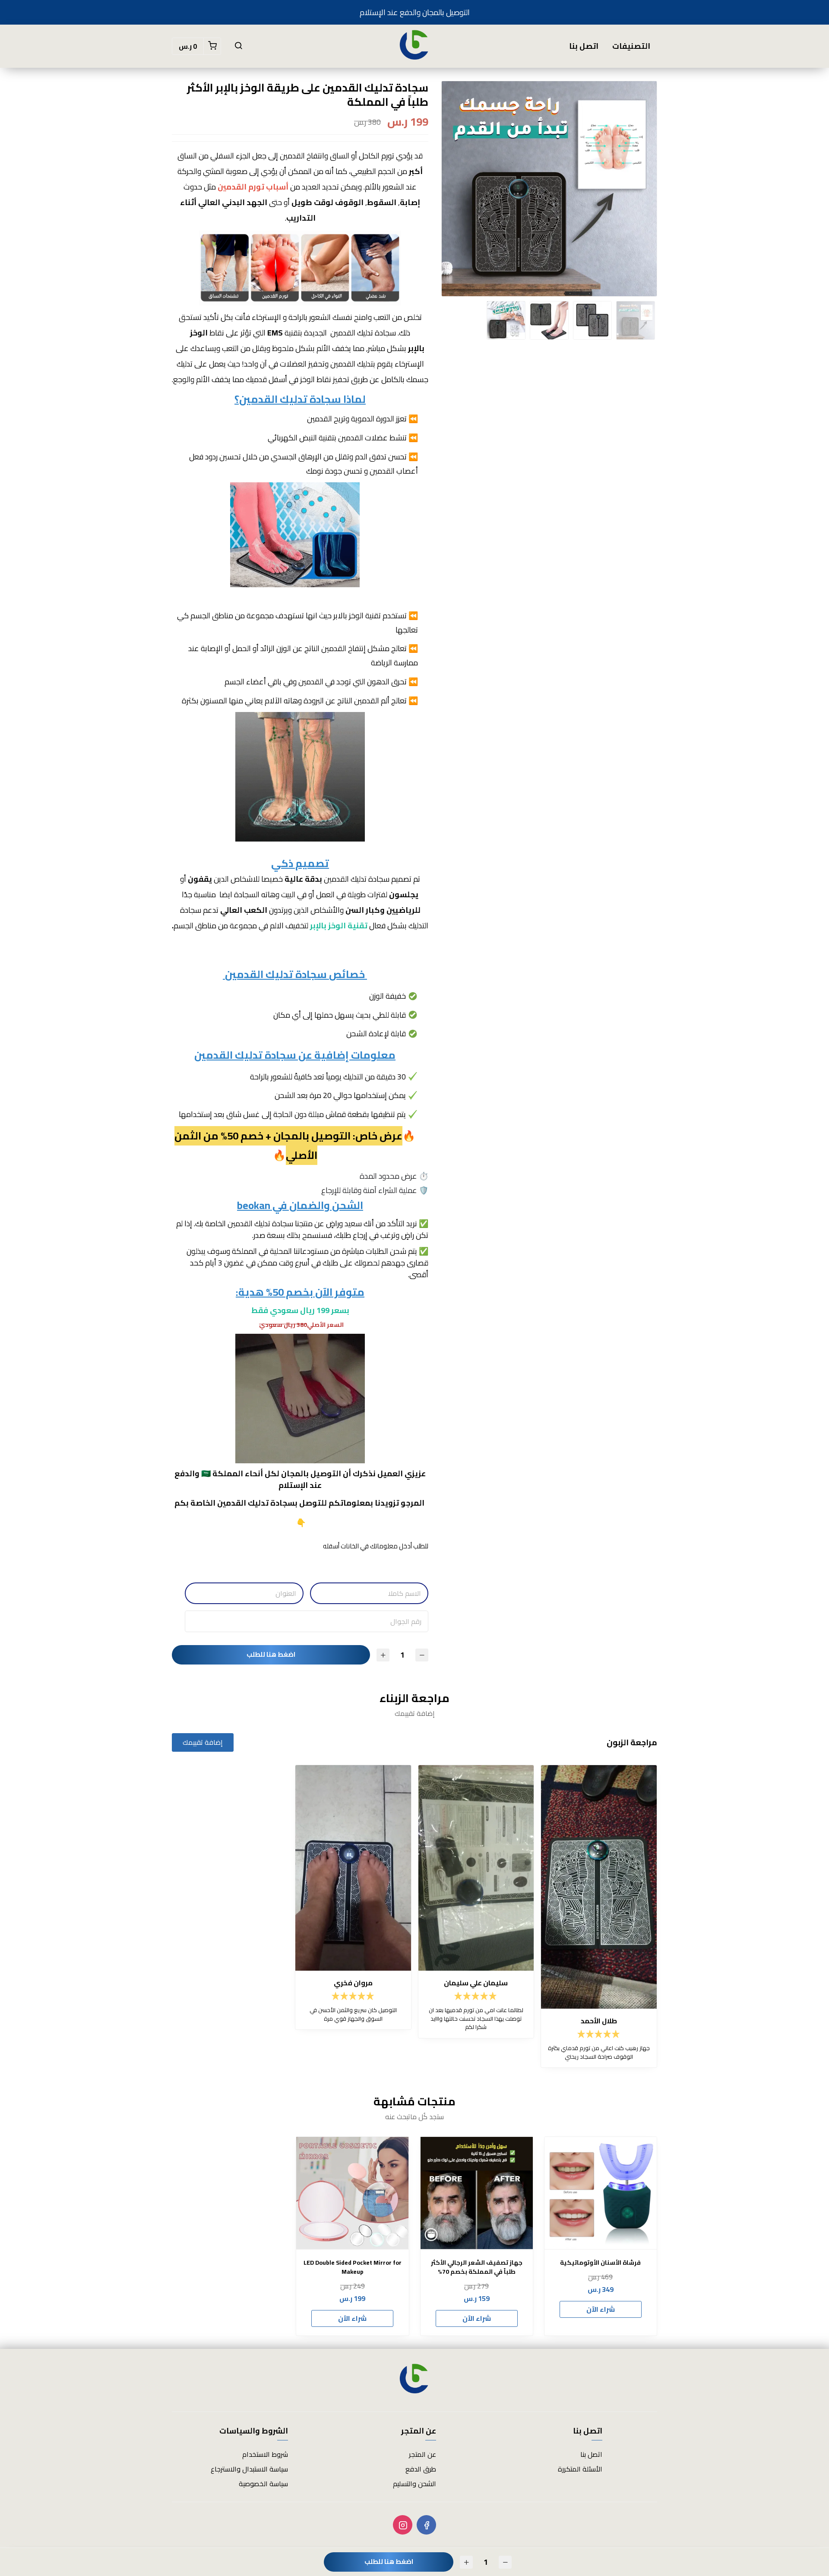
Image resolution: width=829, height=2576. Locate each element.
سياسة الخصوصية (263, 2484)
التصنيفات (631, 46)
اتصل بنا (584, 46)
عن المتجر (422, 2454)
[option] (549, 195)
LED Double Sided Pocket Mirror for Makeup (353, 2267)
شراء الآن (601, 2309)
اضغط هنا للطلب (271, 1654)
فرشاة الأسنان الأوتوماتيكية (600, 2263)
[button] (238, 46)
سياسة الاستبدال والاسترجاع (249, 2469)
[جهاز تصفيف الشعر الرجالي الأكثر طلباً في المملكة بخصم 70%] (477, 2193)
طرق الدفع (421, 2469)
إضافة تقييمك (203, 1742)
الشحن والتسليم (414, 2484)
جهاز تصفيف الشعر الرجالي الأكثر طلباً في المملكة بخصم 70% (477, 2267)
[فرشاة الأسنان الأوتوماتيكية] (601, 2193)
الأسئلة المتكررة (580, 2469)
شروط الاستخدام (265, 2454)
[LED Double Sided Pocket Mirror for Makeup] (352, 2193)
